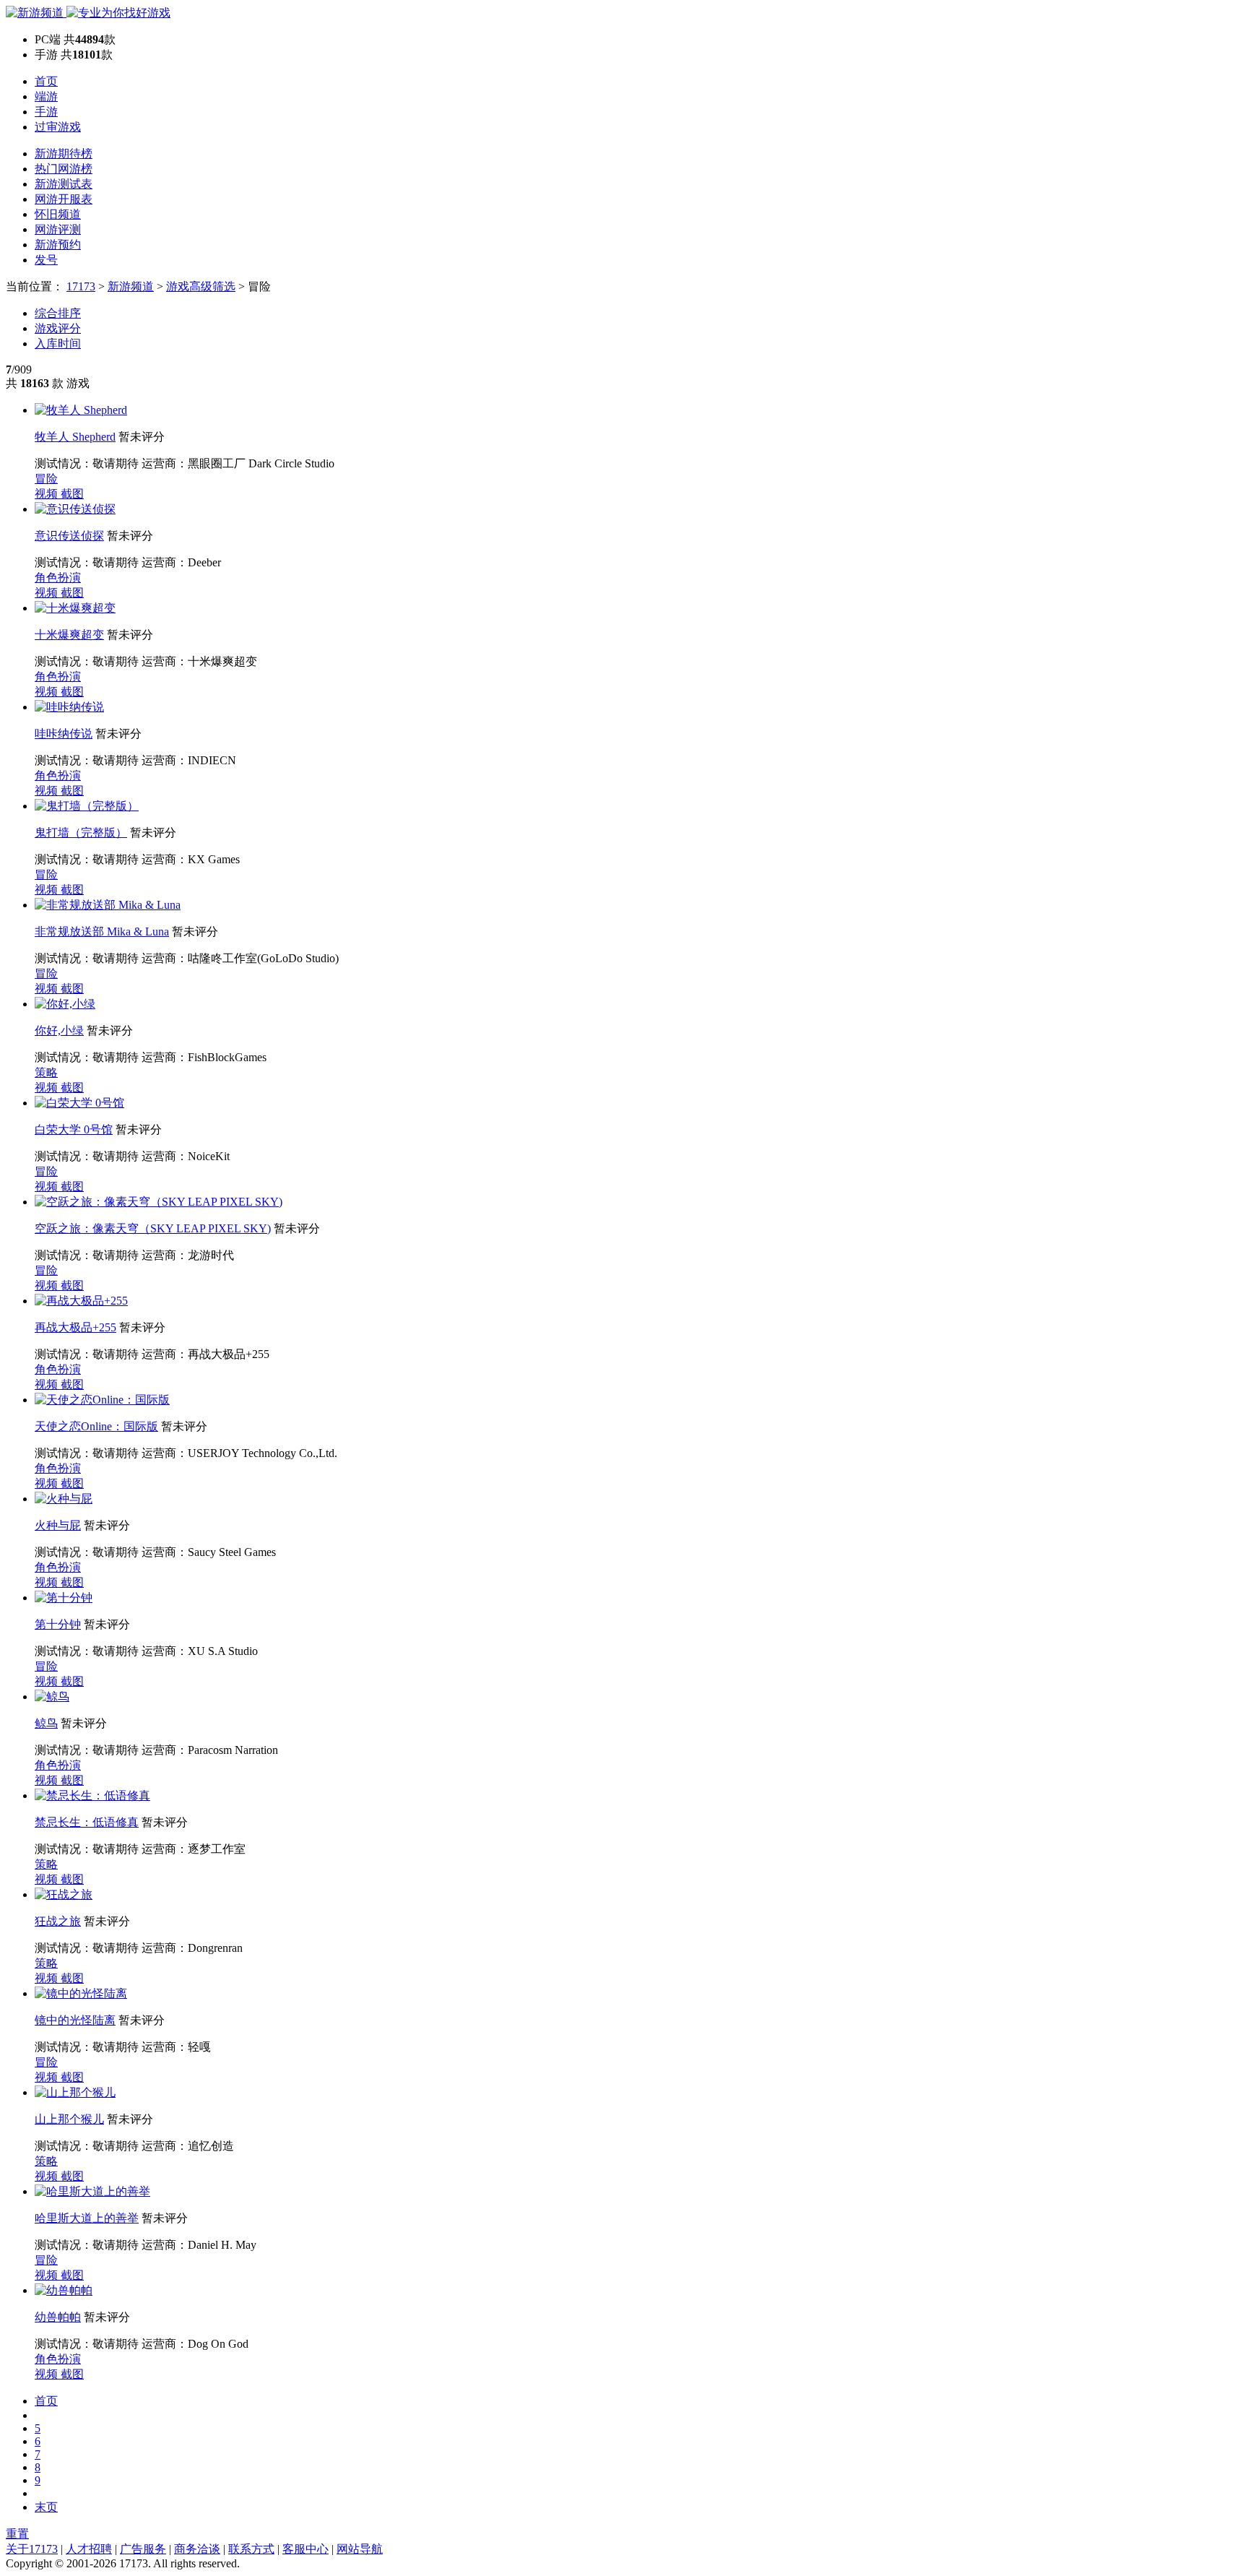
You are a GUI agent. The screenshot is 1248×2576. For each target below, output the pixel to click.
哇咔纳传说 (64, 734)
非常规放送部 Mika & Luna (102, 932)
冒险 (46, 479)
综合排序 (58, 313)
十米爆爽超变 (69, 635)
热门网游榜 (64, 169)
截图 (72, 494)
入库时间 (58, 343)
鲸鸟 (46, 1723)
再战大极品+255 (75, 1327)
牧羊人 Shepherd (75, 437)
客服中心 (305, 2549)
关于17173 (32, 2549)
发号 (46, 260)
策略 (46, 1072)
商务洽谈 (197, 2549)
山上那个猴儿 (69, 2119)
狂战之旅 (58, 1921)
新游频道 (131, 286)
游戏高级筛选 (201, 286)
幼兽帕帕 (58, 2317)
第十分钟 (58, 1624)
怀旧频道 (58, 214)
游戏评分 (58, 328)
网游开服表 (64, 199)
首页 (46, 81)
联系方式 (251, 2549)
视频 (48, 494)
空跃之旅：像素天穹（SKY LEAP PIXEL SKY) (153, 1228)
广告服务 (143, 2549)
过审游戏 (58, 127)
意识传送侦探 (69, 536)
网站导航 (360, 2549)
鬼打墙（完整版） (81, 833)
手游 (46, 112)
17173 (81, 286)
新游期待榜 (64, 154)
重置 (17, 2534)
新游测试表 (64, 184)
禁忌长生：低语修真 (87, 1822)
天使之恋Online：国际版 (96, 1426)
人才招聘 (89, 2549)
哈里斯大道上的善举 (87, 2218)
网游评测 (58, 229)
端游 (46, 96)
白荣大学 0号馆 (74, 1129)
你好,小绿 (59, 1030)
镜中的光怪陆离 (75, 2020)
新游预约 (58, 245)
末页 (46, 2507)
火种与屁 (58, 1525)
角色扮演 (58, 578)
